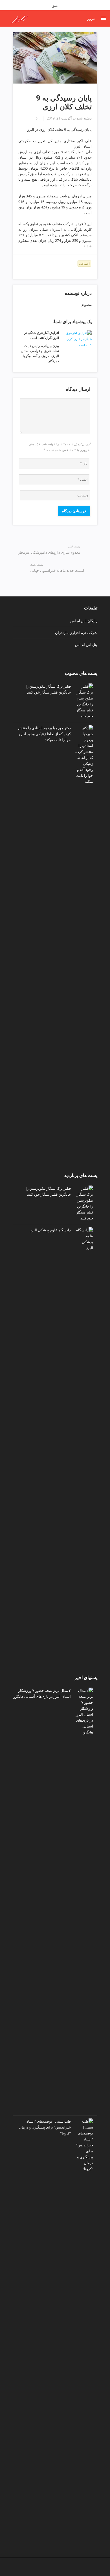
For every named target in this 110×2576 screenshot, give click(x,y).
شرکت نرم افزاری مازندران (76, 633)
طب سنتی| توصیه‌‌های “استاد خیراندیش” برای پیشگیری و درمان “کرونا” (45, 2127)
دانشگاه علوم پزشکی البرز (50, 1230)
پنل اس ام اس (86, 645)
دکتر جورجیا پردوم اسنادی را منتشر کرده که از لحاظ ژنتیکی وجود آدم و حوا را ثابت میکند (44, 734)
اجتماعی (84, 264)
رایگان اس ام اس (84, 621)
